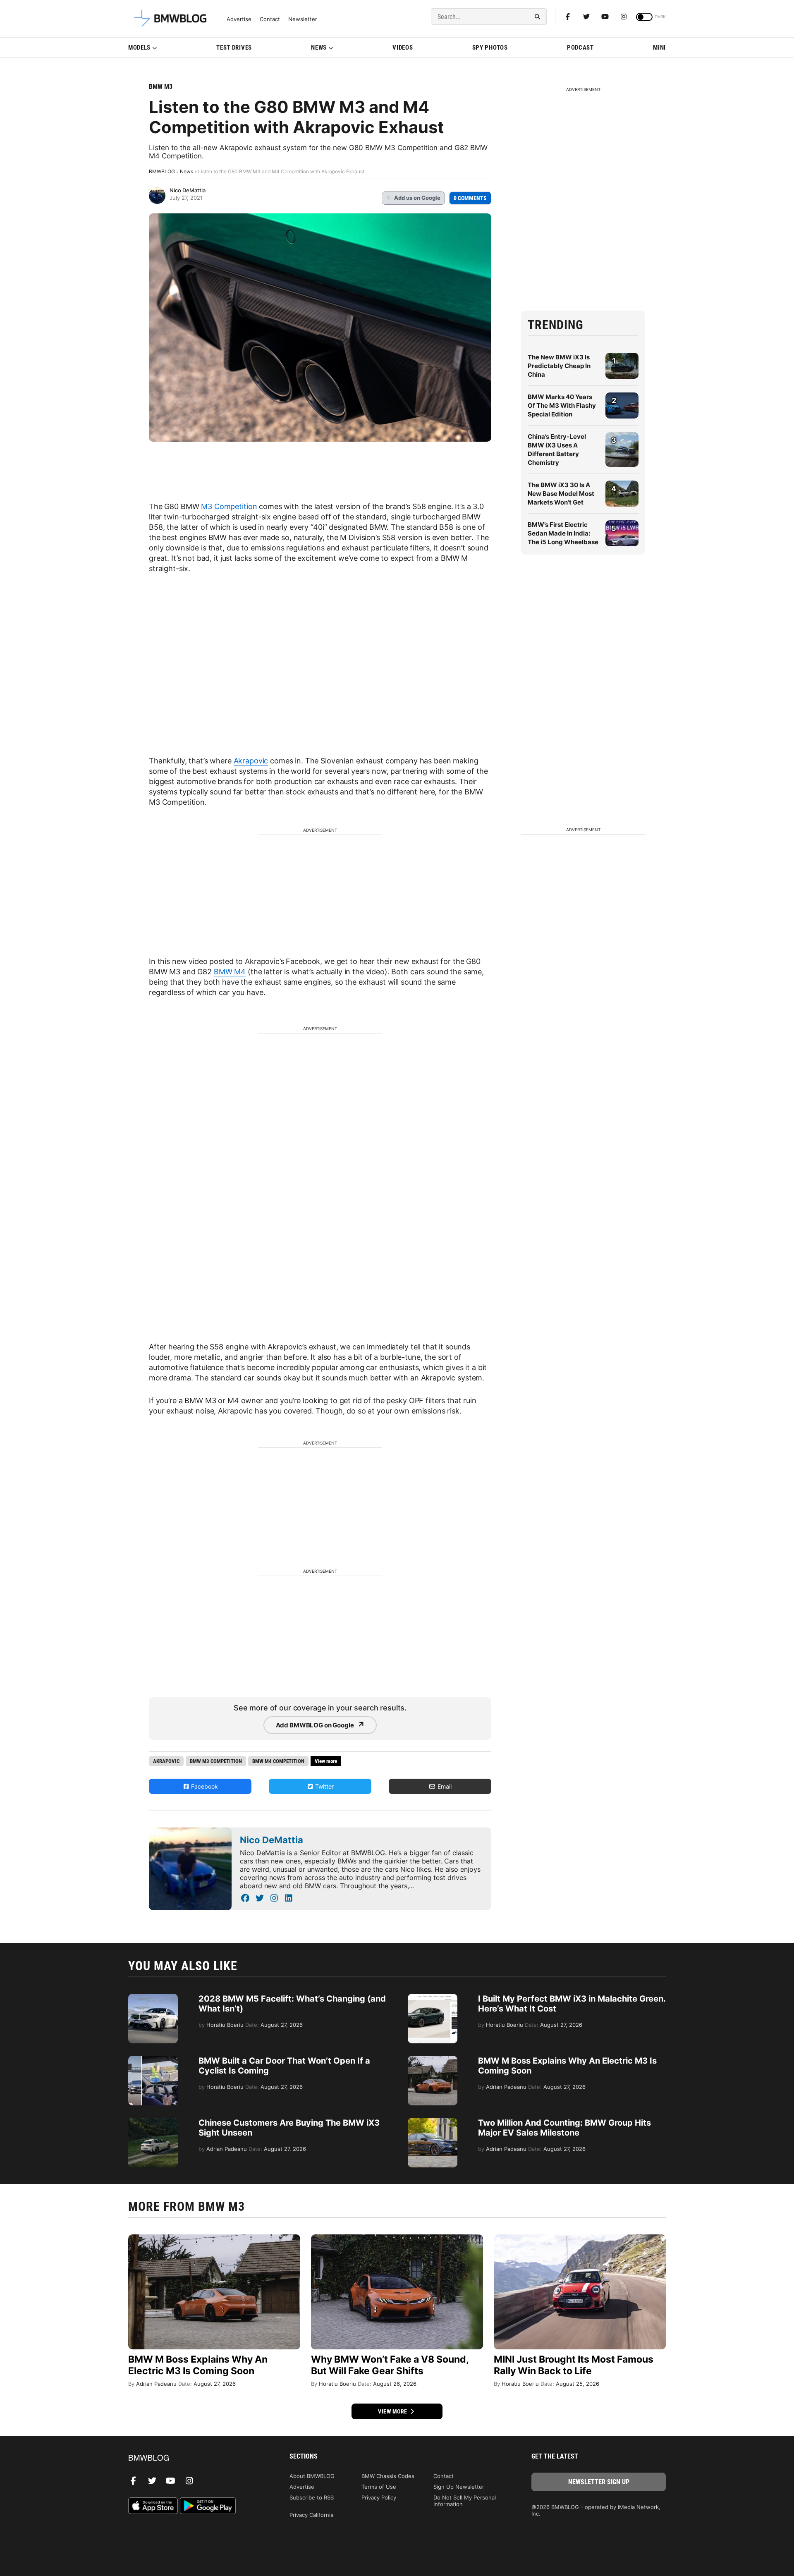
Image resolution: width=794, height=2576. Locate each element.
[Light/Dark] (644, 17)
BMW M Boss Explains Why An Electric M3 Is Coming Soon (198, 2365)
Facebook (204, 1786)
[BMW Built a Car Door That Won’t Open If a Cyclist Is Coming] (153, 2060)
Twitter (324, 1786)
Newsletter (303, 19)
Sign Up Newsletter (459, 2487)
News (319, 48)
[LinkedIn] (288, 1898)
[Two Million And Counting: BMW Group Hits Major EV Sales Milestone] (433, 2122)
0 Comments (470, 198)
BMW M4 (230, 972)
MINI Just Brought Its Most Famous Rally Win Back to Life (574, 2365)
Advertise (239, 19)
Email (444, 1786)
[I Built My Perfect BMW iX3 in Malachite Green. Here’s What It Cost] (433, 1998)
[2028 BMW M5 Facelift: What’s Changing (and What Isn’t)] (153, 1998)
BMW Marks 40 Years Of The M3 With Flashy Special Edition (562, 405)
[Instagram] (624, 17)
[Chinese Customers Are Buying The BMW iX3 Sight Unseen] (153, 2122)
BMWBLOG (162, 171)
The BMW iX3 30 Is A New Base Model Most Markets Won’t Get (561, 494)
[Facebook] (568, 17)
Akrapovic (251, 761)
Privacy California (311, 2515)
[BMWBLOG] (195, 2458)
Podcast (580, 48)
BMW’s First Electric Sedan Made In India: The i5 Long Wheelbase (563, 533)
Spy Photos (490, 48)
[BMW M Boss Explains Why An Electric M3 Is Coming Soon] (433, 2060)
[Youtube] (605, 17)
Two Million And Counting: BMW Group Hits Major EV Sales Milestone (564, 2128)
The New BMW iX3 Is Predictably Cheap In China (559, 366)
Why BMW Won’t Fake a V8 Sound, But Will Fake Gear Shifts (390, 2365)
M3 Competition (229, 506)
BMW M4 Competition (278, 1761)
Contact (270, 19)
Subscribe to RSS (312, 2497)
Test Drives (234, 48)
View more (393, 2411)
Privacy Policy (379, 2497)
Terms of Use (379, 2487)
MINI (659, 48)
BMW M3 (161, 87)
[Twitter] (586, 17)
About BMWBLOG (312, 2476)
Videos (403, 48)
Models (139, 48)
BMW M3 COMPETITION (216, 1761)
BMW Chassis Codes (388, 2476)
